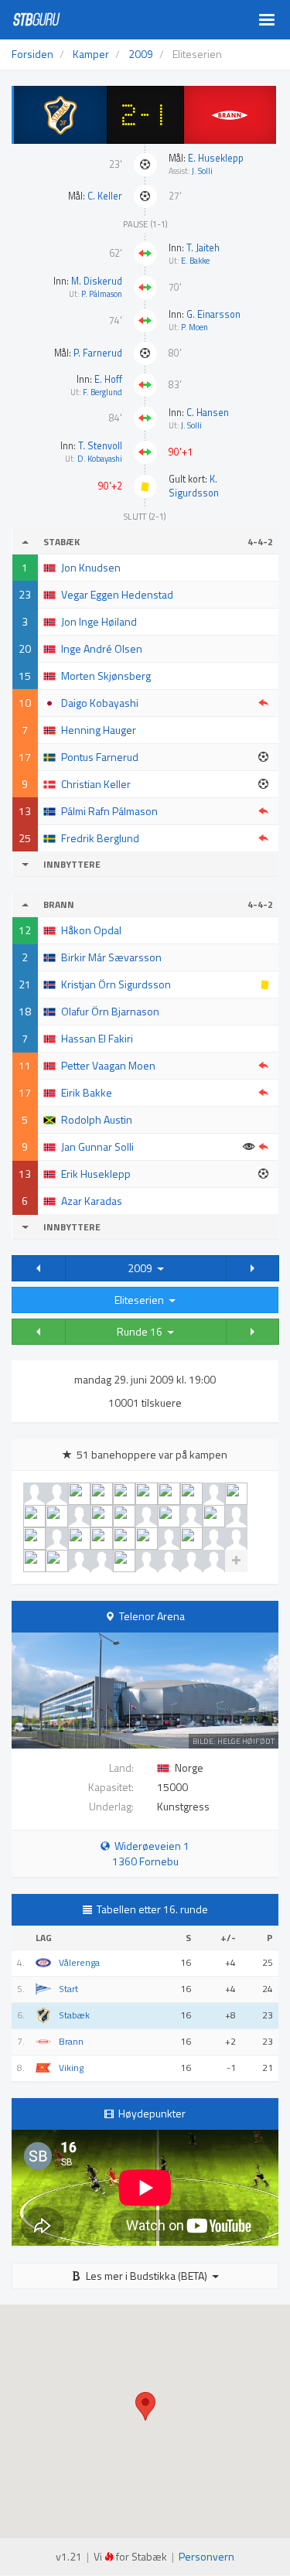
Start (68, 1989)
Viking (71, 2068)
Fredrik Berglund (100, 838)
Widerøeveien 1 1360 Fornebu (150, 1853)
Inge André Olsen (102, 648)
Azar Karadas (92, 1201)
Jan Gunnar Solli (97, 1146)
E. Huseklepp (216, 158)
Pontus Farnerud (100, 757)
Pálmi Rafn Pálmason (109, 811)
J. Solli (202, 171)
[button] (39, 1268)
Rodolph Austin (97, 1119)
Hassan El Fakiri (97, 1038)
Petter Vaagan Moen (108, 1065)
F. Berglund (102, 392)
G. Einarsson (213, 314)
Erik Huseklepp (96, 1174)
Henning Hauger (99, 730)
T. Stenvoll (100, 446)
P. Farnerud (98, 353)
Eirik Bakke (87, 1092)
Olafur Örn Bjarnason (110, 1011)
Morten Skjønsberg (106, 676)
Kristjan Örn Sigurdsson (116, 984)
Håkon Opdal (91, 930)
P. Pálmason (102, 294)
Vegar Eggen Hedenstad (117, 594)
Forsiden (32, 54)
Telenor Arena (152, 1616)
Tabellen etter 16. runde (152, 1909)
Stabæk (74, 2015)
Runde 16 (142, 1331)
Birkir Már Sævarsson (111, 957)
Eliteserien (142, 1300)
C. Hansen (208, 413)
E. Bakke (195, 261)
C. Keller (105, 196)
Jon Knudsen (91, 567)
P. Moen (194, 327)
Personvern (206, 2556)
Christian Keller (96, 784)
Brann (71, 2042)
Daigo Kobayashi (100, 703)
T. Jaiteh (203, 248)
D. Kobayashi (100, 459)
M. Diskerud (97, 281)
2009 (142, 1268)
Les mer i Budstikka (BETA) (147, 2276)
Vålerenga (79, 1963)
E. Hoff (108, 379)
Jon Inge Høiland (99, 621)
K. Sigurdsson (194, 486)
